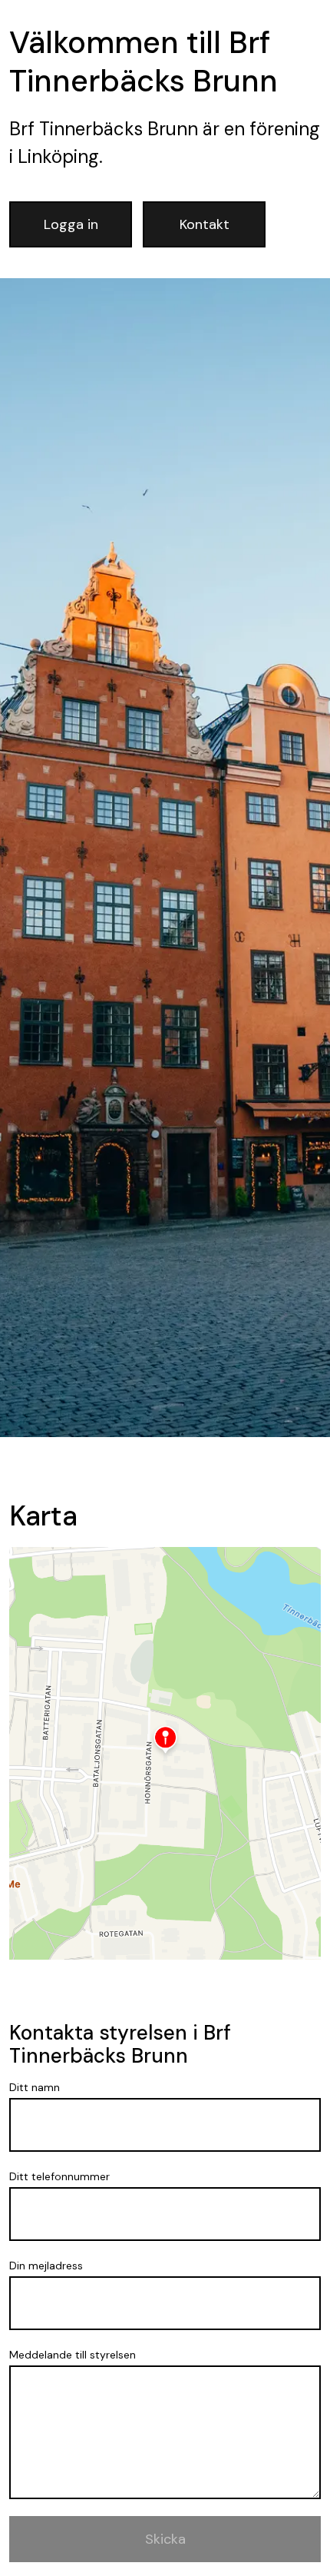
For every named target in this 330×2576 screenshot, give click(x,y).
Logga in (71, 224)
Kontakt (205, 224)
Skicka (165, 2539)
